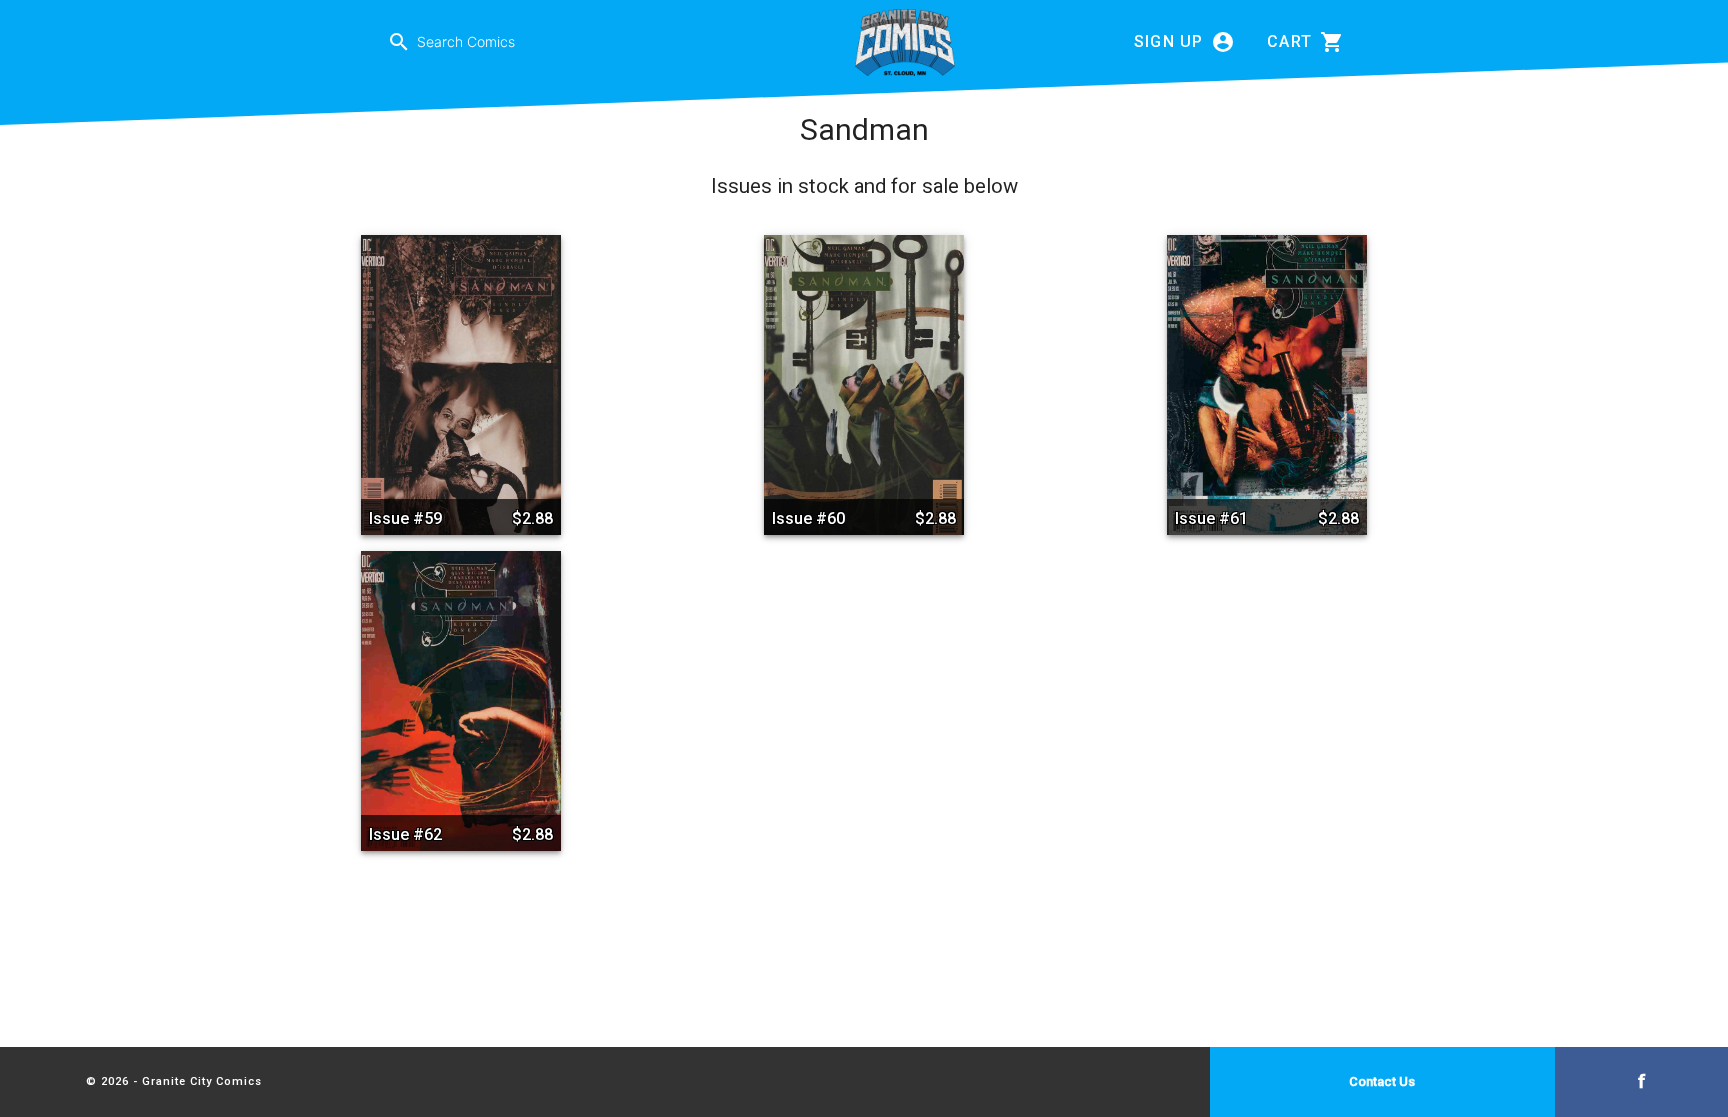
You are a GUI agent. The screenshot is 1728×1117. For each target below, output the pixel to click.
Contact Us (1382, 1081)
